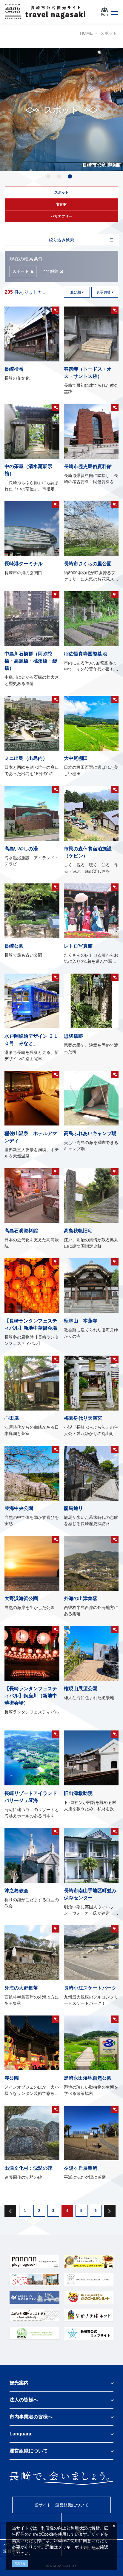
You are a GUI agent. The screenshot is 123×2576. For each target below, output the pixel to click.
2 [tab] (59, 177)
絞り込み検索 (61, 240)
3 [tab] (70, 177)
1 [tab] (48, 177)
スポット (109, 33)
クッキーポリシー (75, 2547)
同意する (20, 2563)
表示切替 (103, 292)
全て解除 (50, 271)
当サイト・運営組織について (61, 2505)
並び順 (76, 292)
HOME (86, 33)
